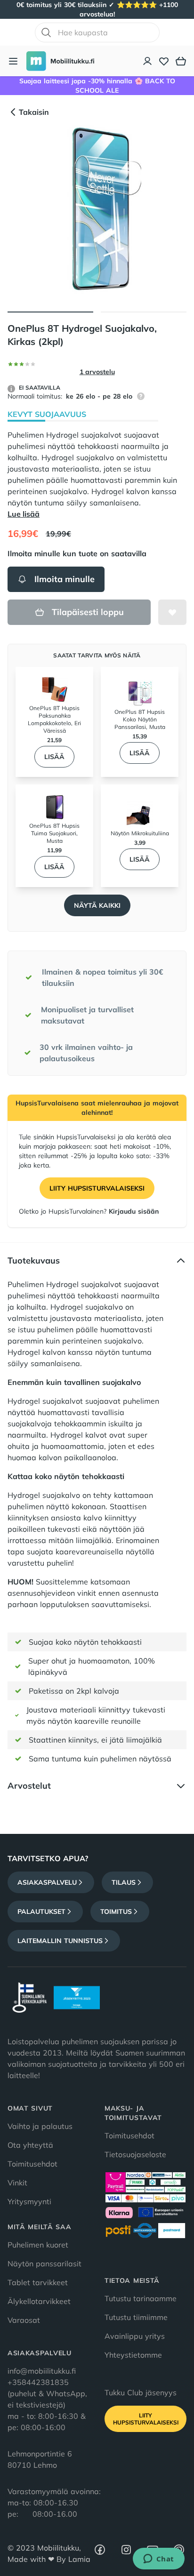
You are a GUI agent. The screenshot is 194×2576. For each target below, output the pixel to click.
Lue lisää (24, 514)
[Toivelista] (164, 61)
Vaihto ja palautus (40, 2126)
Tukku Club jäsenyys (141, 2392)
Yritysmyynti (29, 2201)
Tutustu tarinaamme (141, 2298)
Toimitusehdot (32, 2164)
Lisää (54, 757)
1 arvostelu (97, 372)
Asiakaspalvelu (47, 1882)
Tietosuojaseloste (135, 2154)
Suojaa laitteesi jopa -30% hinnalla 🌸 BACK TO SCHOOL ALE (97, 86)
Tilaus (124, 1882)
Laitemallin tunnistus (60, 1941)
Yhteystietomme (133, 2355)
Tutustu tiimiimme (136, 2317)
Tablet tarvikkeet (38, 2282)
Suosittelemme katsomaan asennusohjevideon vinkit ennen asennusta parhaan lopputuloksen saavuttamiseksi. (83, 1593)
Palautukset (41, 1912)
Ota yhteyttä (30, 2145)
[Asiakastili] (148, 61)
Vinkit (17, 2183)
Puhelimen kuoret (38, 2245)
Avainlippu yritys (135, 2336)
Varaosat (24, 2320)
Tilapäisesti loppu (88, 612)
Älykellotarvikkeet (39, 2301)
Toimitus (116, 1912)
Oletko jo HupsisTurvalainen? (89, 1211)
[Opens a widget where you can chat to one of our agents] (158, 2560)
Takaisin (34, 112)
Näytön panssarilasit (44, 2264)
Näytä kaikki (97, 905)
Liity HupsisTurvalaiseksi (97, 1188)
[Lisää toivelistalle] (172, 612)
